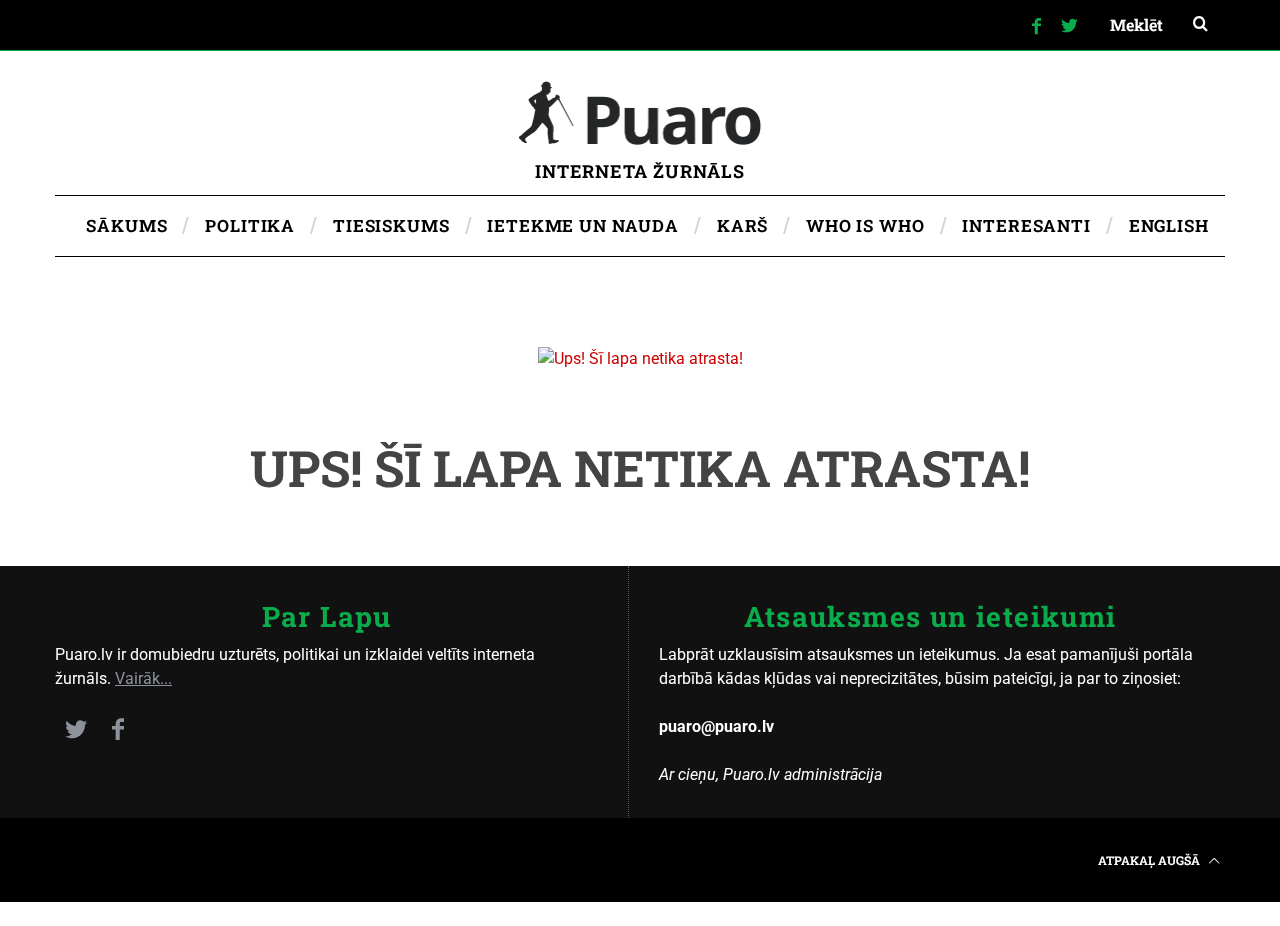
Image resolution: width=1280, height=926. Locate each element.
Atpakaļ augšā (1150, 860)
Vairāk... (143, 678)
